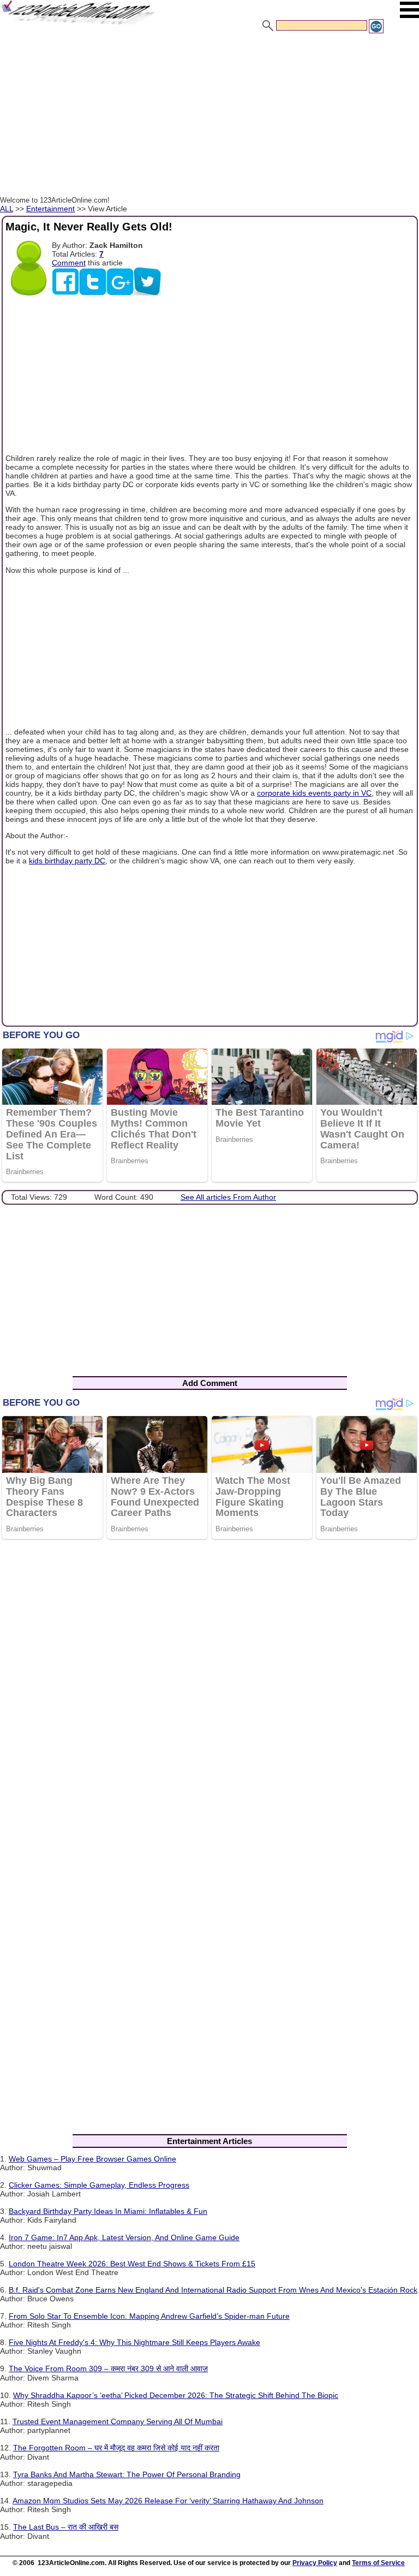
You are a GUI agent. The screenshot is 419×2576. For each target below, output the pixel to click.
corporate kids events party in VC (314, 793)
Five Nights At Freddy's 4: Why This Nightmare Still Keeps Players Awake (134, 2342)
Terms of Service (378, 2563)
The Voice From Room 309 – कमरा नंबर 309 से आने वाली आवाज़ (108, 2368)
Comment (69, 263)
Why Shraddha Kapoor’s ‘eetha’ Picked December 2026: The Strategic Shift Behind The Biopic (176, 2395)
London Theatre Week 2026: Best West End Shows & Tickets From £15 (132, 2264)
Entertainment (50, 209)
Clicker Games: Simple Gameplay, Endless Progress (99, 2185)
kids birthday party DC (67, 861)
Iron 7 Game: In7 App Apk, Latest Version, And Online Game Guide (124, 2237)
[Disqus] (209, 1690)
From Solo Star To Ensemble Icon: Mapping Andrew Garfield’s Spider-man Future (149, 2316)
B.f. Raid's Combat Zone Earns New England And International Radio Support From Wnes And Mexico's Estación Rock (213, 2290)
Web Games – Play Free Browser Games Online (92, 2159)
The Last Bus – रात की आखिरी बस (66, 2527)
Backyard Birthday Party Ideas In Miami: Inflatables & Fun (108, 2211)
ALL (7, 209)
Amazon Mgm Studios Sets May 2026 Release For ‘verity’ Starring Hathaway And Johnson (168, 2501)
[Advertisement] (209, 116)
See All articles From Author (228, 1197)
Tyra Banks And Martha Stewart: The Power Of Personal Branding (127, 2474)
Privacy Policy (315, 2563)
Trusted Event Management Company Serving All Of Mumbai (118, 2421)
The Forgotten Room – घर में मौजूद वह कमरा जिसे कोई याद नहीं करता (116, 2448)
